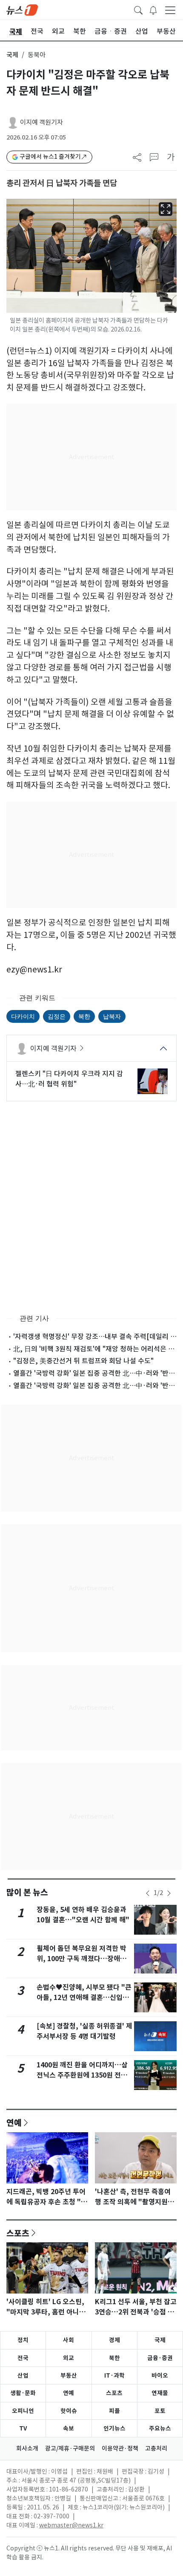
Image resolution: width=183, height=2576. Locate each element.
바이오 (160, 2375)
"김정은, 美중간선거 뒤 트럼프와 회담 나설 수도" (83, 1361)
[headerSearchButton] (138, 9)
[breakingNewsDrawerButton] (153, 9)
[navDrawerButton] (170, 10)
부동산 (69, 2375)
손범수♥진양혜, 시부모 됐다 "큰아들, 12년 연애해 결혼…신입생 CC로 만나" (84, 1998)
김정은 (57, 1016)
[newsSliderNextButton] (169, 1893)
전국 (23, 2358)
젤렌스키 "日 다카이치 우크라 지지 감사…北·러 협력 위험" (69, 1079)
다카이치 (23, 1016)
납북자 (112, 1016)
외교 (69, 2358)
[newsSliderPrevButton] (148, 1893)
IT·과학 (114, 2375)
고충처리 (156, 2448)
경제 (114, 2340)
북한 (84, 1016)
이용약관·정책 (120, 2448)
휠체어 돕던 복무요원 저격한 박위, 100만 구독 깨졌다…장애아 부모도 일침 (81, 1959)
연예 (14, 2122)
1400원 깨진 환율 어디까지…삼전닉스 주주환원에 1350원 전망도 (82, 2075)
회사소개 (27, 2448)
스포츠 (18, 2233)
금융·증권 (160, 2358)
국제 (12, 55)
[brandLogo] (22, 9)
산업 (23, 2375)
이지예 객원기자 (41, 122)
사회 (69, 2340)
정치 (23, 2340)
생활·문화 (23, 2393)
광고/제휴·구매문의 (70, 2448)
